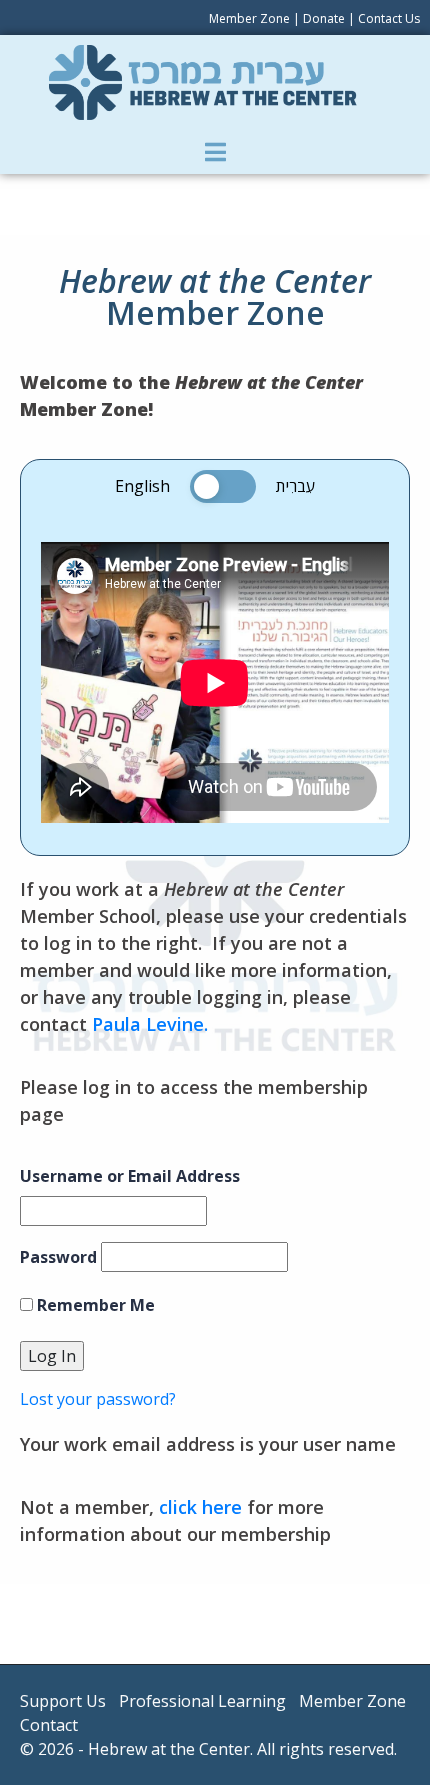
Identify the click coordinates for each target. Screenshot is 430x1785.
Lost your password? (98, 1399)
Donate (324, 18)
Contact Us (389, 18)
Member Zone (249, 18)
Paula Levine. (150, 1024)
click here (200, 1507)
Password (58, 1257)
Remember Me (94, 1305)
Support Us (63, 1701)
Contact (49, 1725)
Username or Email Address (130, 1176)
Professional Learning (202, 1701)
